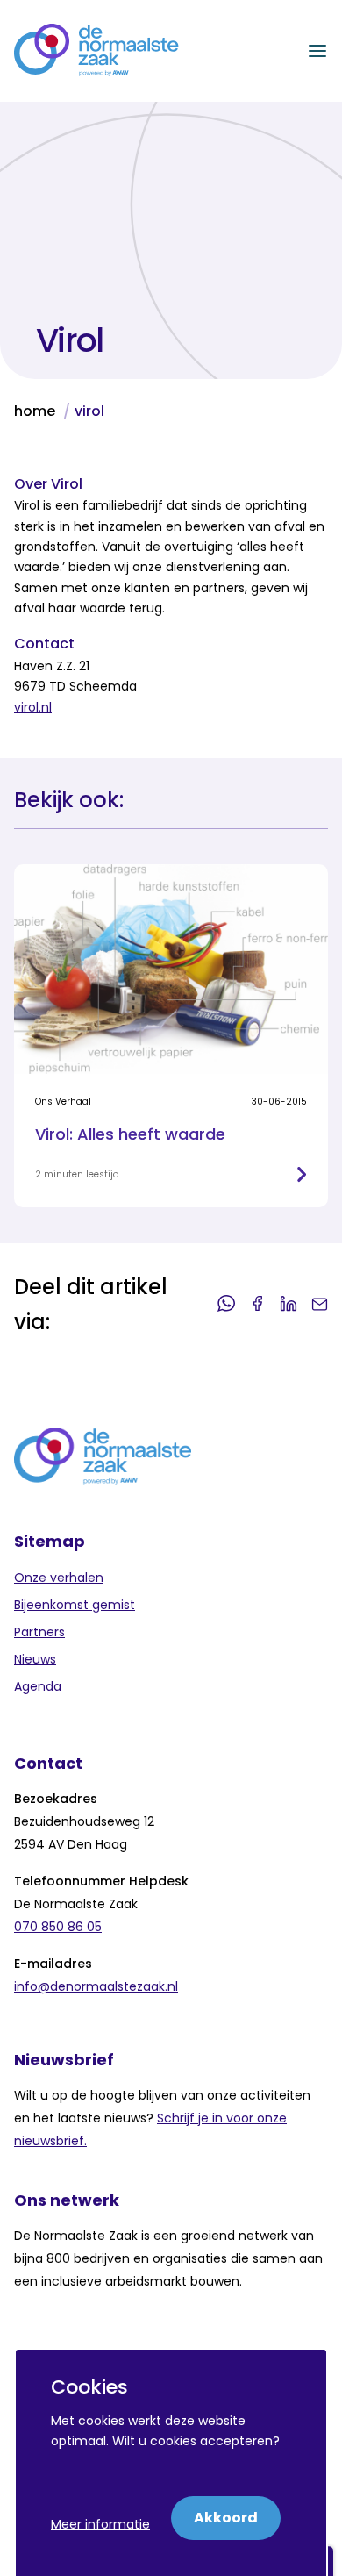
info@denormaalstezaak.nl (96, 1986)
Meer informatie (100, 2524)
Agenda (38, 1686)
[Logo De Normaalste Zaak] (96, 51)
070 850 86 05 (58, 1927)
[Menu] (317, 51)
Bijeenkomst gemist (75, 1605)
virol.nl (33, 707)
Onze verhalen (59, 1578)
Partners (39, 1632)
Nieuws (35, 1659)
